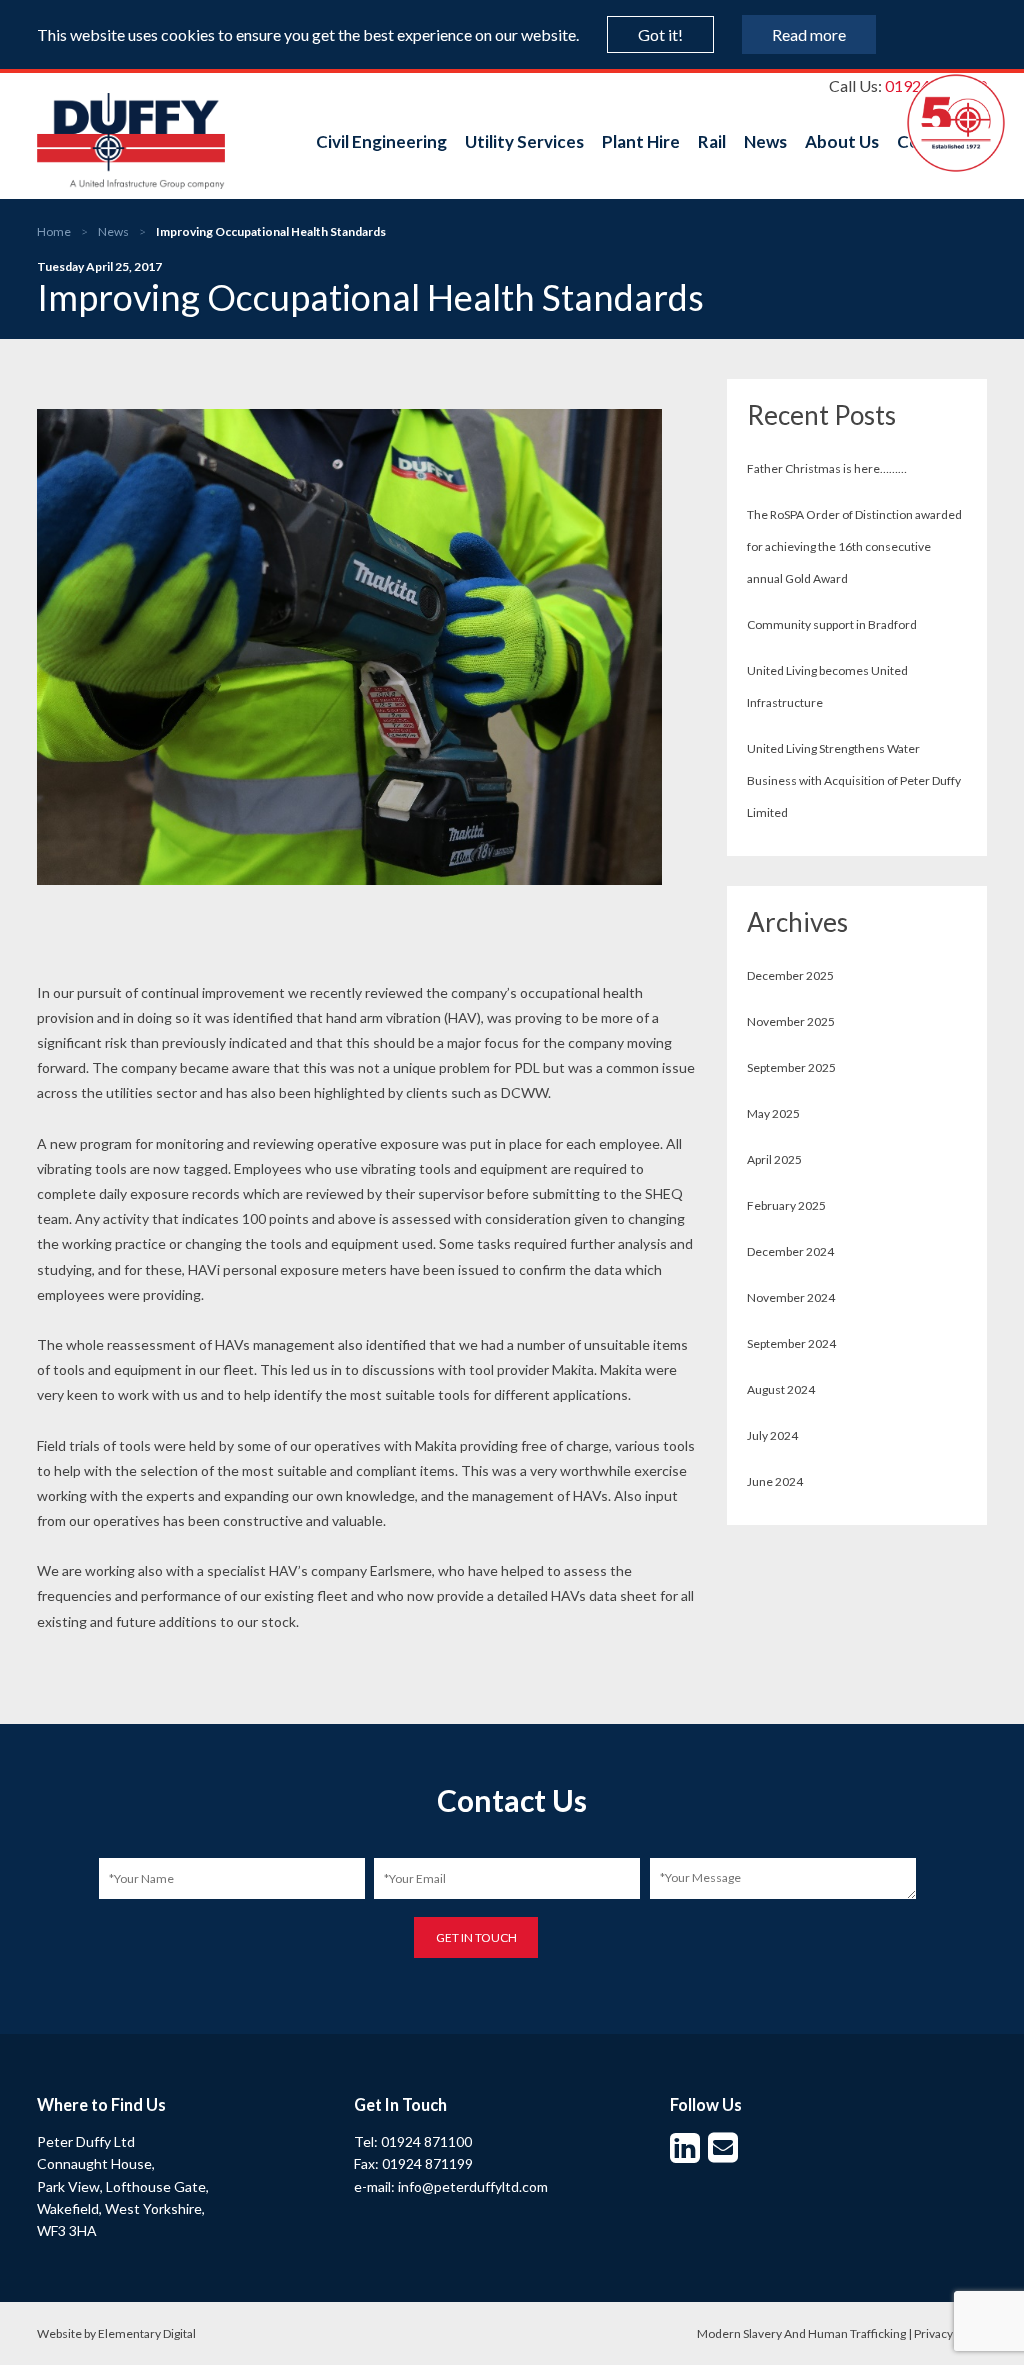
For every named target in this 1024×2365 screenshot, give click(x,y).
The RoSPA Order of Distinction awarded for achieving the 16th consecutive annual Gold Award (854, 546)
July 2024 (772, 1435)
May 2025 (773, 1113)
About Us (842, 141)
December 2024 (790, 1251)
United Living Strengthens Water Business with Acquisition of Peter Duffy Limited (854, 780)
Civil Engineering (381, 141)
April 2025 (774, 1159)
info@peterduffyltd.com (473, 2186)
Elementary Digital (147, 2333)
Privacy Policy (950, 2333)
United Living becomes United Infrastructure (827, 686)
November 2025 (791, 1021)
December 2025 (790, 975)
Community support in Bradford (832, 624)
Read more (809, 34)
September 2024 (791, 1343)
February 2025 (786, 1205)
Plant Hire (641, 141)
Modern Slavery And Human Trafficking (801, 2333)
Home (54, 231)
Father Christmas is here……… (827, 468)
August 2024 (781, 1389)
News (765, 141)
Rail (712, 141)
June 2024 (775, 1481)
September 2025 (791, 1067)
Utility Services (524, 141)
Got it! (660, 34)
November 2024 (791, 1297)
